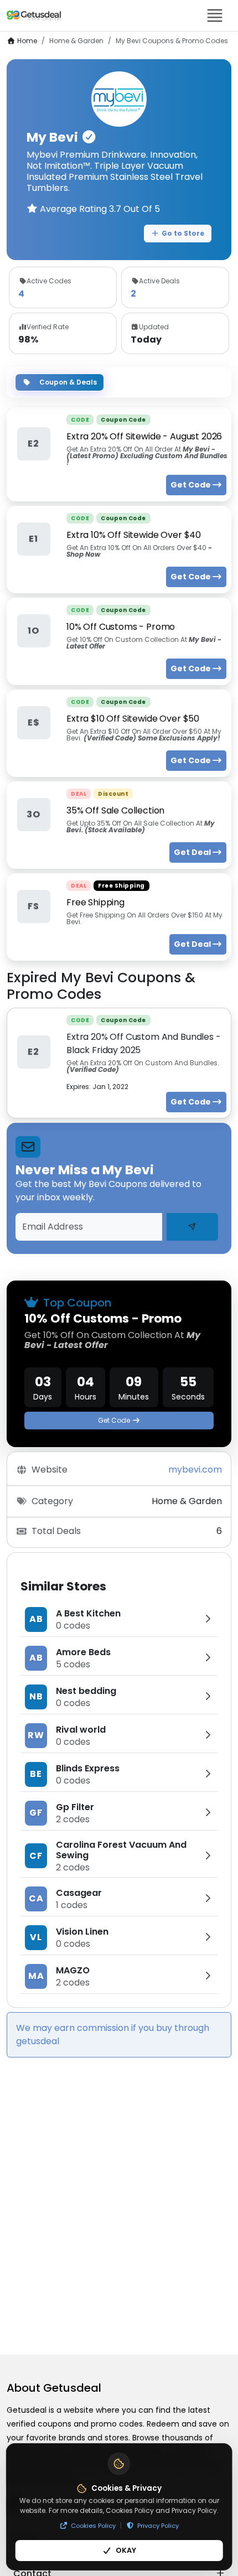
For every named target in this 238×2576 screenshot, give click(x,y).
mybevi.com (195, 1470)
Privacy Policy (158, 2526)
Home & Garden (76, 41)
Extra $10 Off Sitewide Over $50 (133, 719)
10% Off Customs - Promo (121, 627)
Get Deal (193, 852)
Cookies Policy (93, 2526)
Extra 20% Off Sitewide (144, 436)
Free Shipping (95, 902)
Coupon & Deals (68, 382)
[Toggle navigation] (215, 15)
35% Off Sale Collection (115, 810)
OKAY (126, 2550)
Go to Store (183, 233)
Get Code (114, 1420)
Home (27, 41)
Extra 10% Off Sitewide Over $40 (134, 535)
